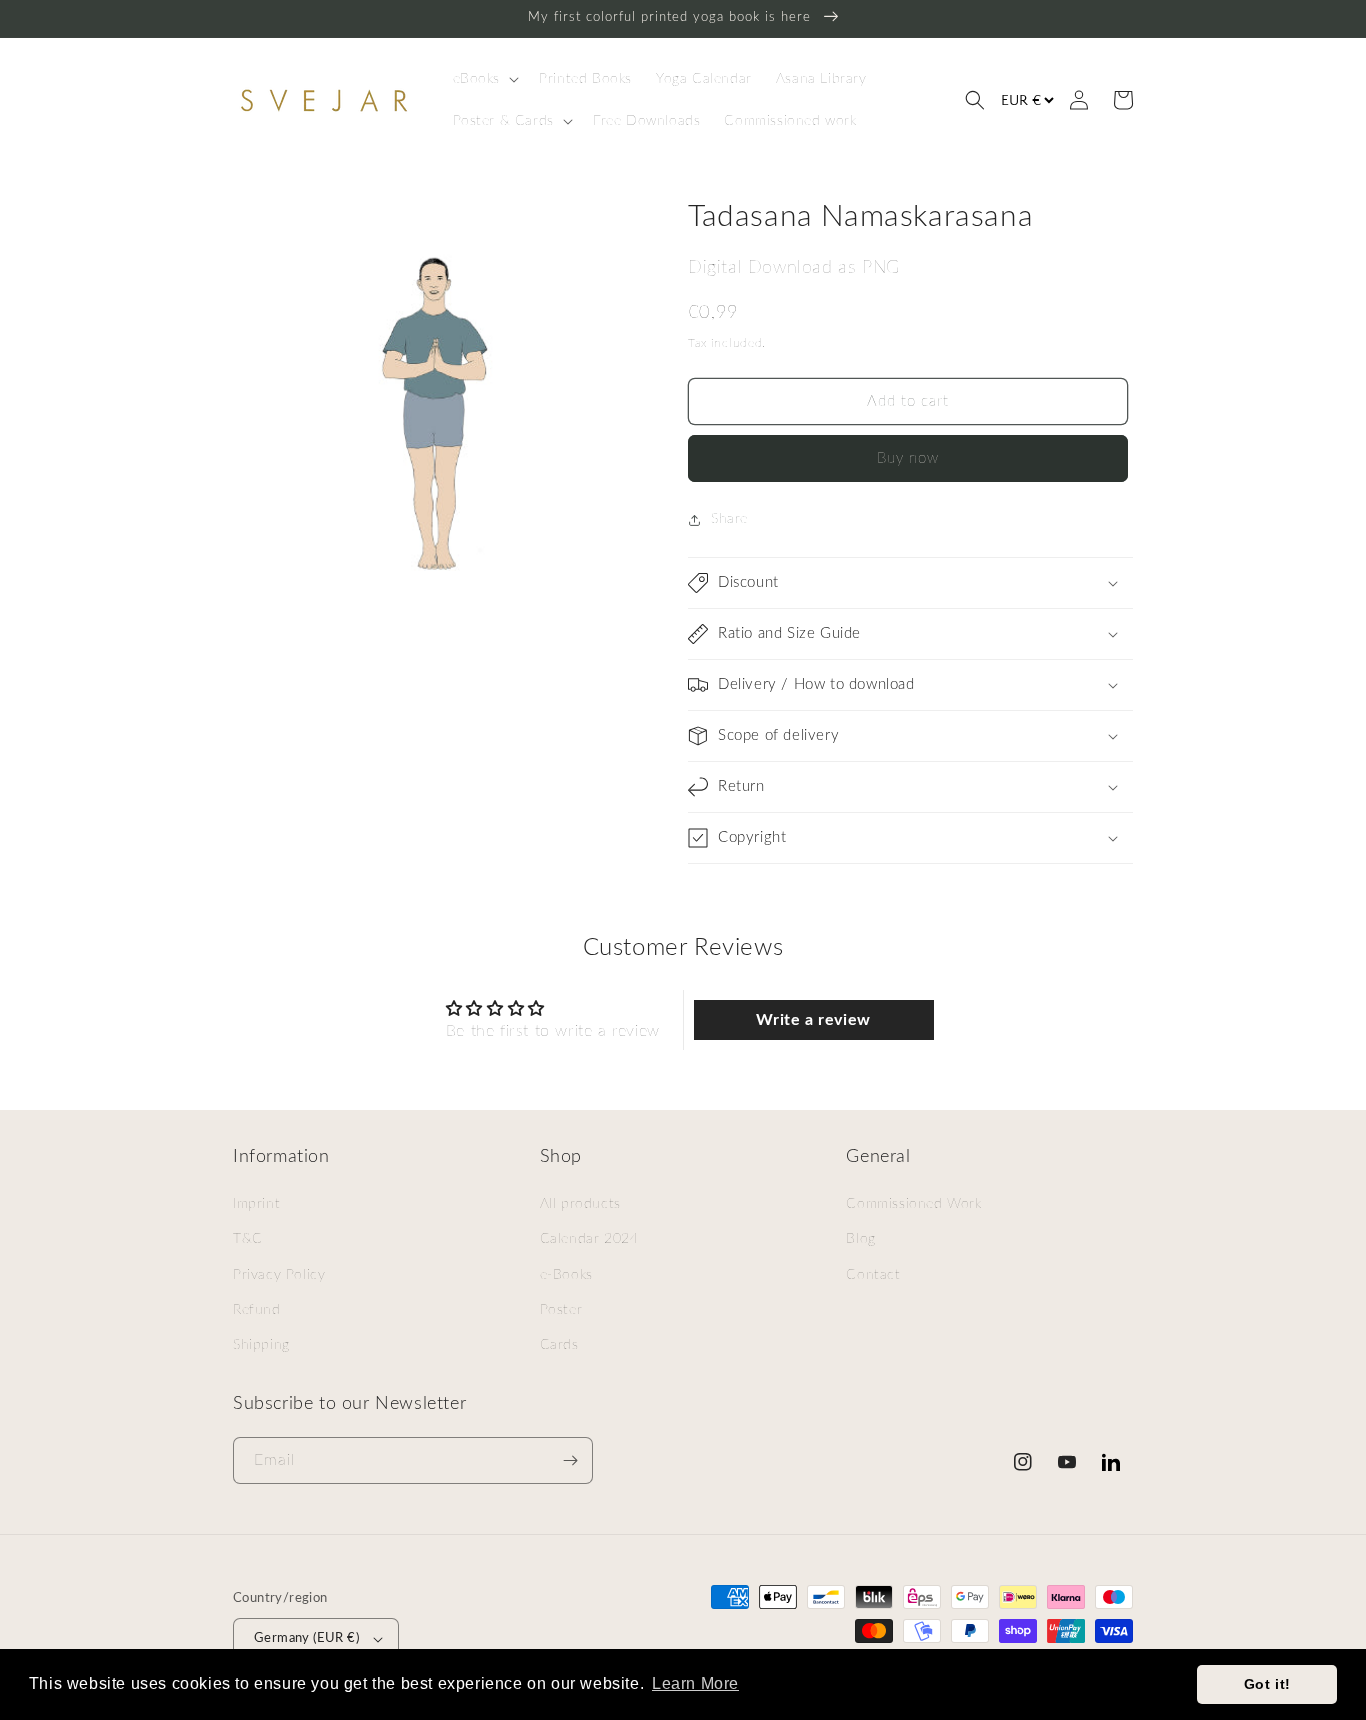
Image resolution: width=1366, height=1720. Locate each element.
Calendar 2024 (589, 1239)
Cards (559, 1345)
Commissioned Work (913, 1204)
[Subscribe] (570, 1460)
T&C (248, 1239)
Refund (257, 1310)
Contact (873, 1275)
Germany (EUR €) (306, 1638)
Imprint (256, 1204)
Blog (860, 1239)
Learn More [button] (695, 1683)
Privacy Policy (279, 1275)
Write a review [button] (813, 1020)
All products (580, 1204)
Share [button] (729, 519)
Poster (561, 1310)
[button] (484, 79)
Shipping (261, 1345)
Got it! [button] (1267, 1684)
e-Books (566, 1275)
